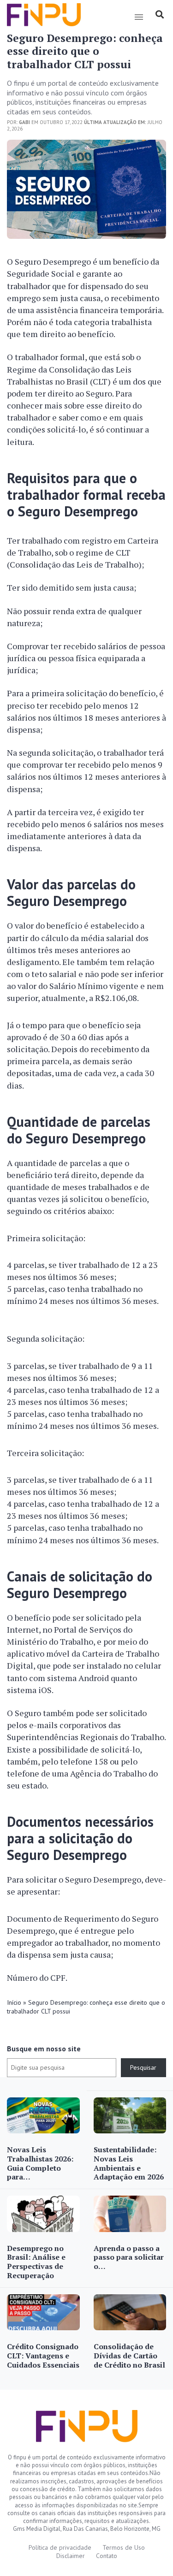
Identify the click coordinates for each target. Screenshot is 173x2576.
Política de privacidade (60, 2547)
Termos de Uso (124, 2547)
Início (14, 2002)
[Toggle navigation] (139, 17)
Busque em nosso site (44, 2049)
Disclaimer (71, 2556)
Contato (107, 2556)
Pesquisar (143, 2067)
